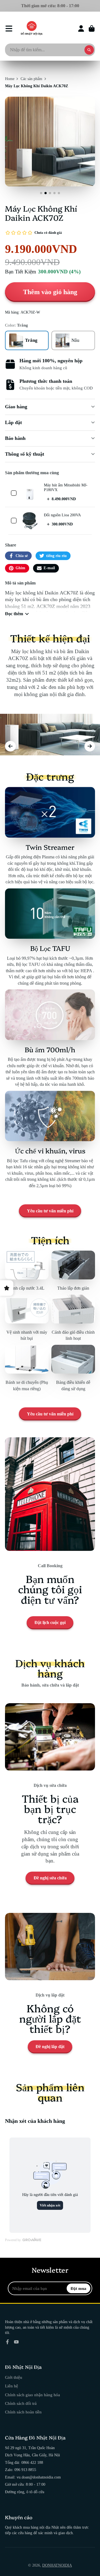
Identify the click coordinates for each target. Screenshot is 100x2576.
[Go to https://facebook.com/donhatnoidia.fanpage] (7, 2342)
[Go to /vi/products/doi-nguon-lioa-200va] (30, 521)
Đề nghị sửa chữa (50, 1878)
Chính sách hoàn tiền (23, 2412)
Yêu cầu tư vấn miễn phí (50, 1211)
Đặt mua (78, 2288)
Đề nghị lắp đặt (50, 2047)
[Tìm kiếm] (89, 50)
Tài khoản (81, 29)
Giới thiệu (14, 2377)
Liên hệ (12, 2386)
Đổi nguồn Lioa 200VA (62, 515)
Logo (32, 29)
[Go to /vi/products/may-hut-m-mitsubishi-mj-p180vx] (30, 493)
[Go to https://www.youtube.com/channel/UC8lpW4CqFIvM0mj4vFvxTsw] (16, 2342)
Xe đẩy (92, 29)
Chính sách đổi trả (21, 2403)
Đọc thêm (14, 614)
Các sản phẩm (31, 79)
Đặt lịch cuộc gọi (50, 1622)
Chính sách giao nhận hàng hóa (32, 2395)
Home (10, 79)
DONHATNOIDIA (57, 2565)
